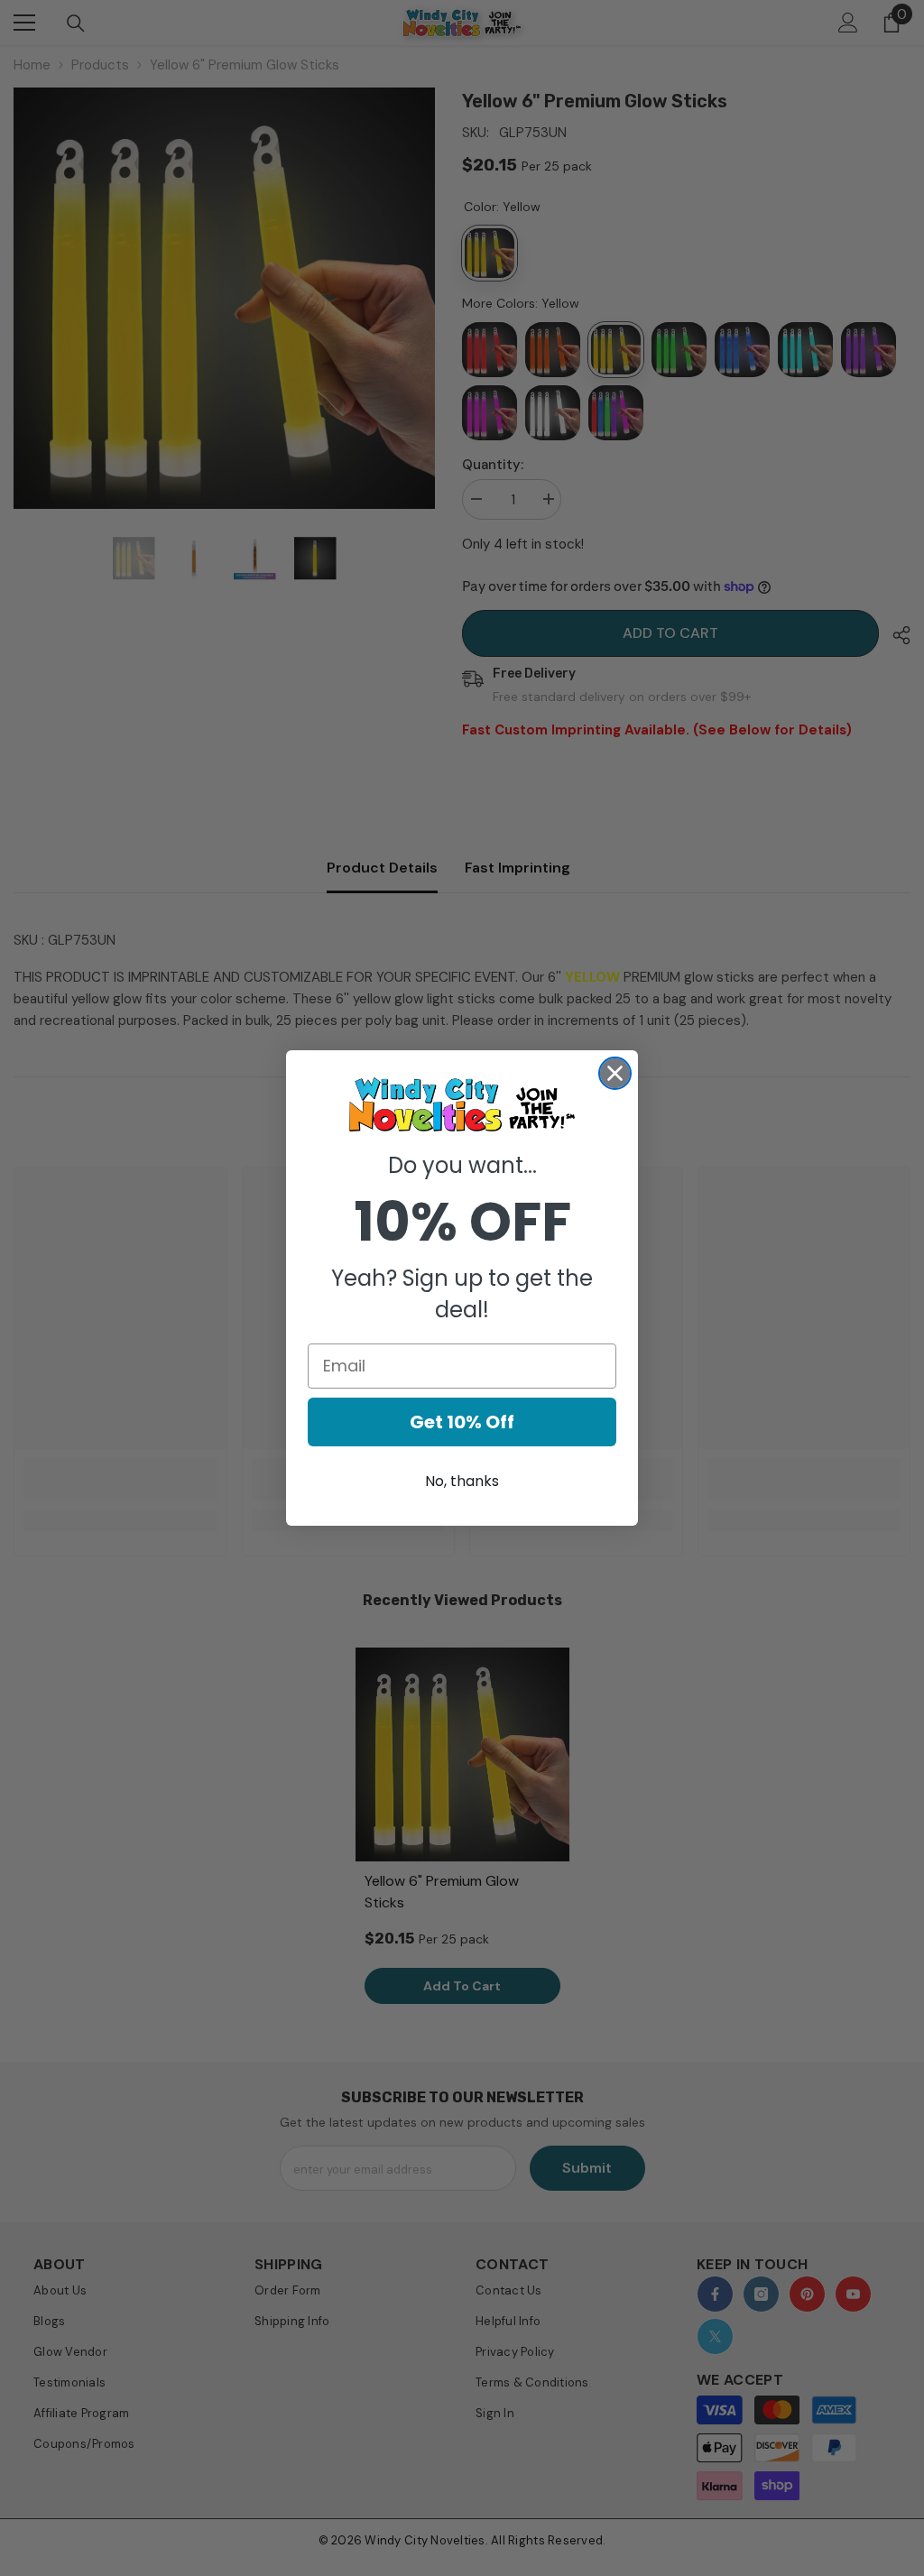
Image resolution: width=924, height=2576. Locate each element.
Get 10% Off (462, 1422)
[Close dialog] (615, 1073)
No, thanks (462, 1481)
